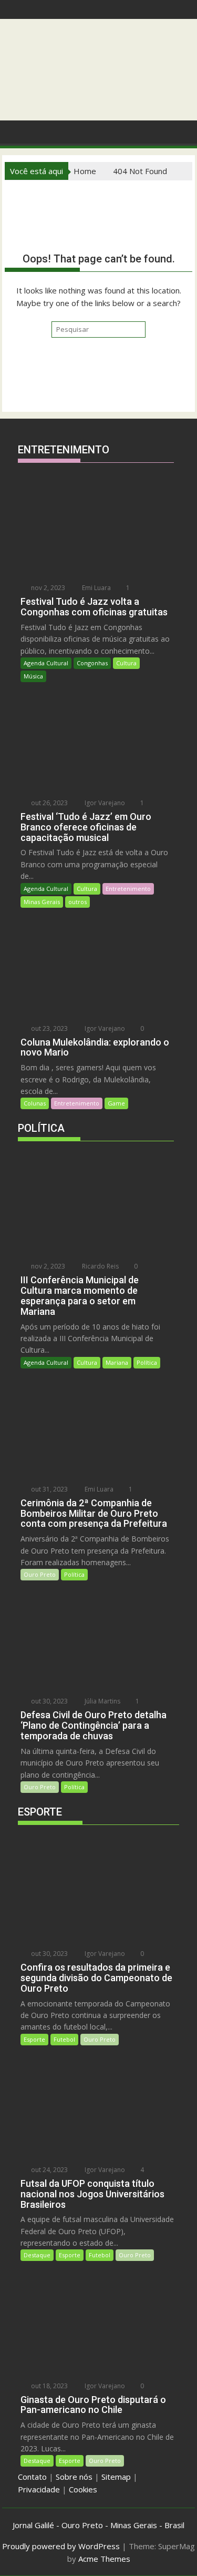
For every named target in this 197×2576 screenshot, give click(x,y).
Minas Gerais (42, 902)
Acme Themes (104, 2559)
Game (116, 1103)
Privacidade (39, 2489)
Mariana (117, 1362)
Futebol (64, 2039)
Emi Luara (96, 588)
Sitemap (116, 2477)
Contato (32, 2477)
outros (77, 902)
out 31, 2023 (49, 1489)
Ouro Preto (40, 1574)
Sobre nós (74, 2477)
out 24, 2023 (49, 2170)
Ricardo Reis (100, 1266)
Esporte (34, 2039)
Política (147, 1362)
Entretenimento (128, 889)
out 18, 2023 (49, 2386)
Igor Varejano (104, 803)
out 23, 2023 (49, 1028)
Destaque (37, 2255)
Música (33, 676)
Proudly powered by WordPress (61, 2546)
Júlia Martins (102, 1701)
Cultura (126, 663)
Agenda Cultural (46, 663)
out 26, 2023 (49, 803)
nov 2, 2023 (47, 588)
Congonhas (92, 663)
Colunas (35, 1103)
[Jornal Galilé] (15, 131)
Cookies (83, 2489)
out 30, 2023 (49, 1701)
